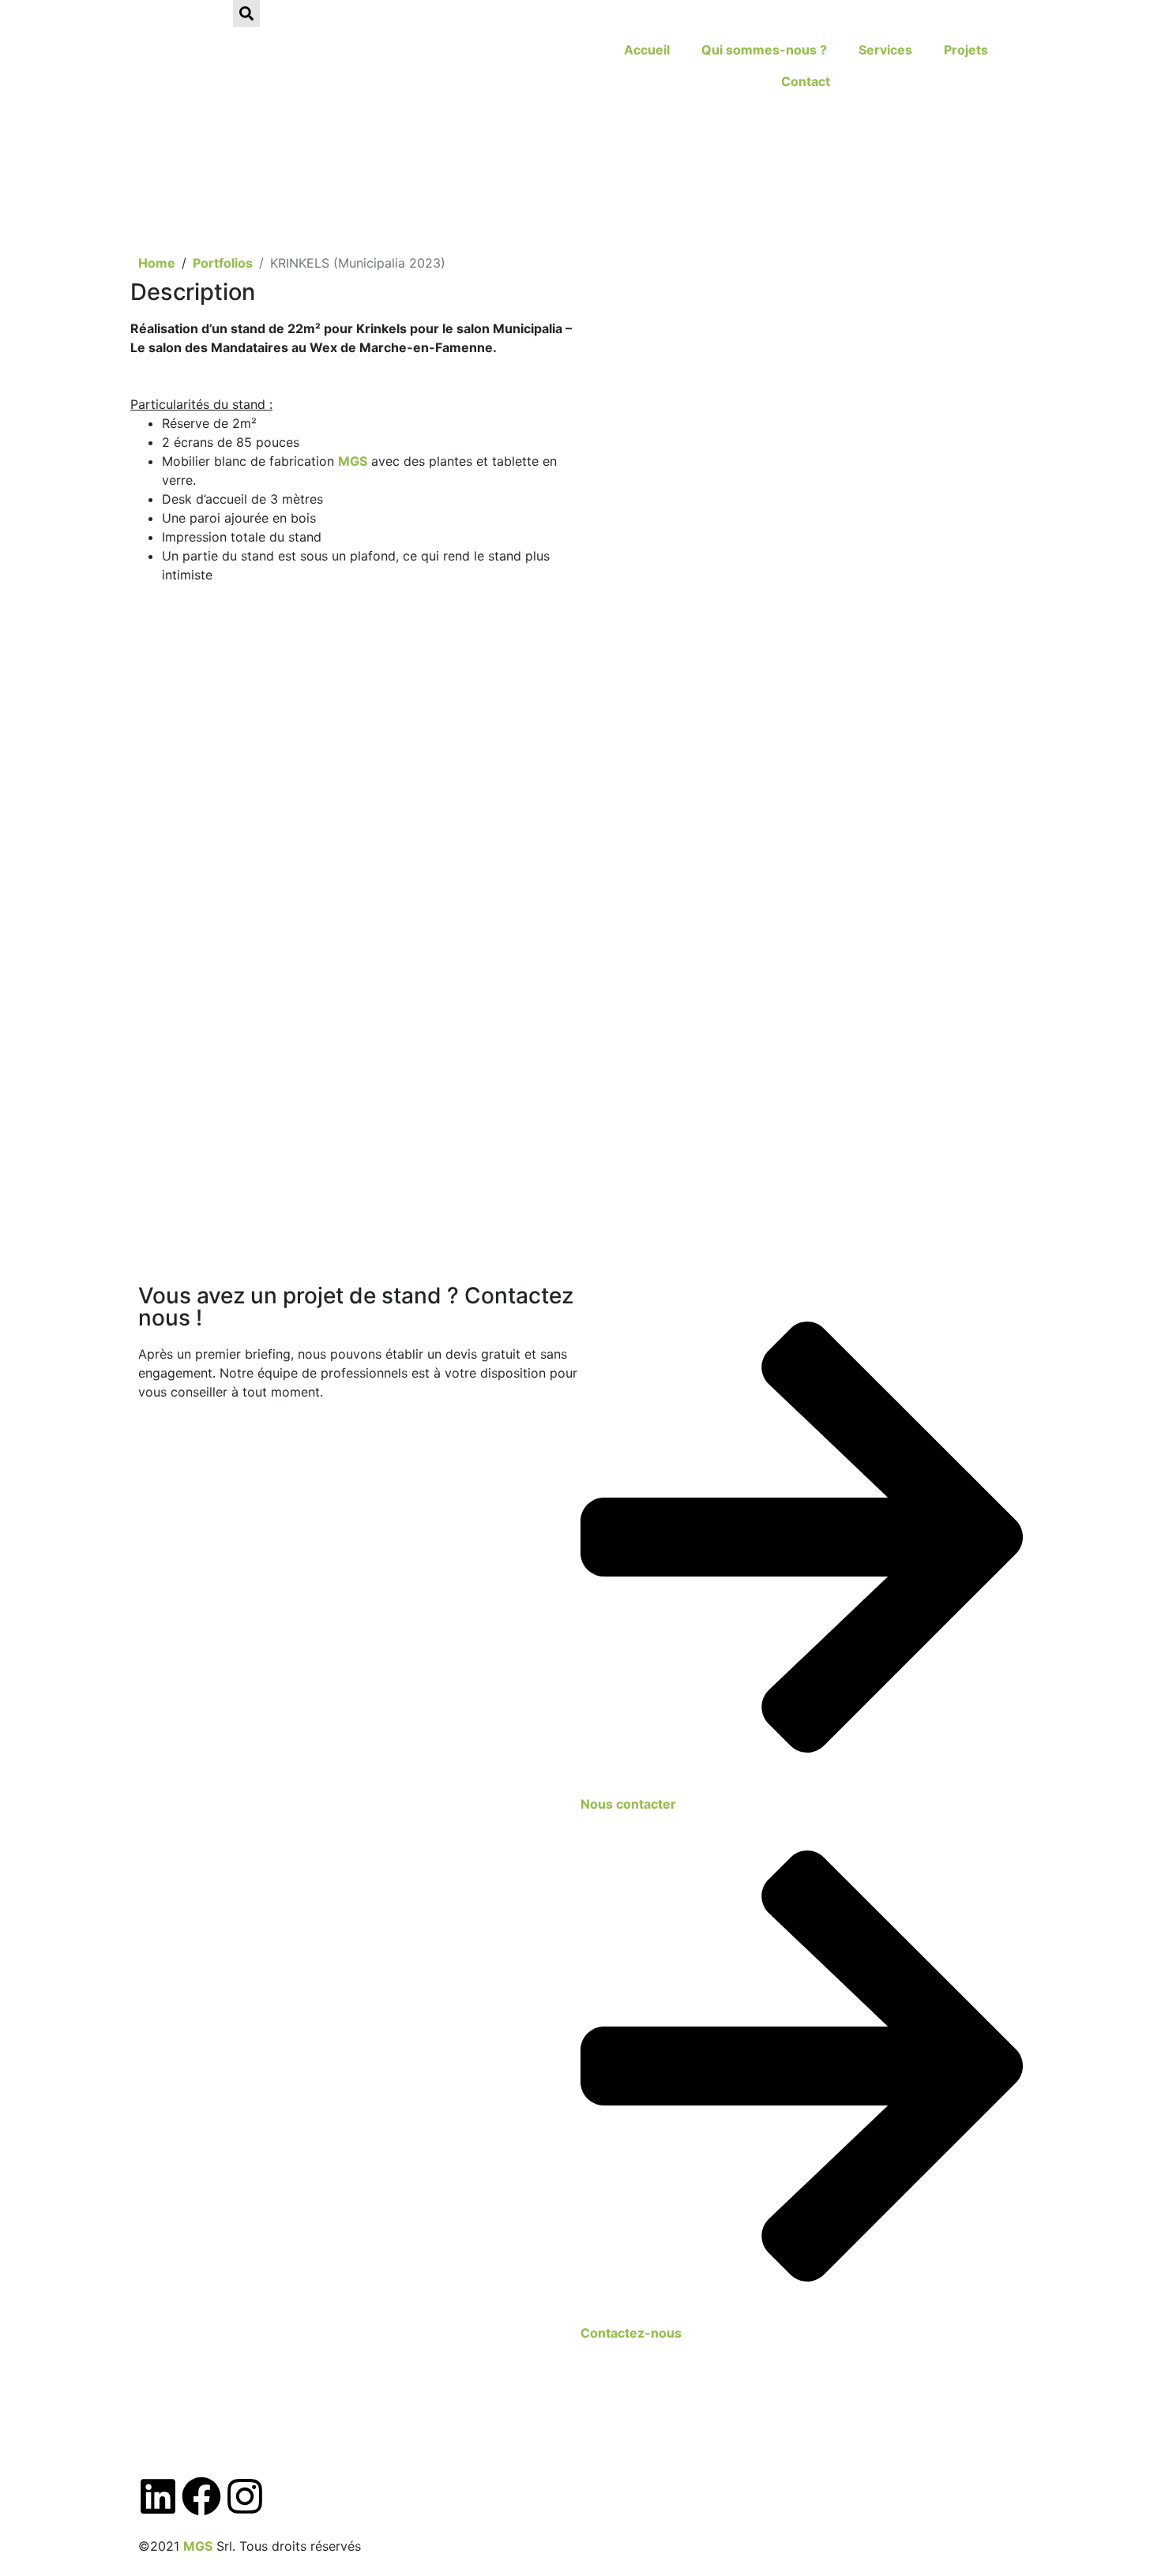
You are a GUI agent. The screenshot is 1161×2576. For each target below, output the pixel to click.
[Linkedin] (158, 2496)
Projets (966, 50)
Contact (806, 81)
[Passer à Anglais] (182, 17)
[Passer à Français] (152, 17)
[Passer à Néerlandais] (212, 17)
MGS (353, 461)
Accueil (647, 50)
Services (885, 50)
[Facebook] (201, 2496)
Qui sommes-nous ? (764, 50)
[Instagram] (245, 2496)
